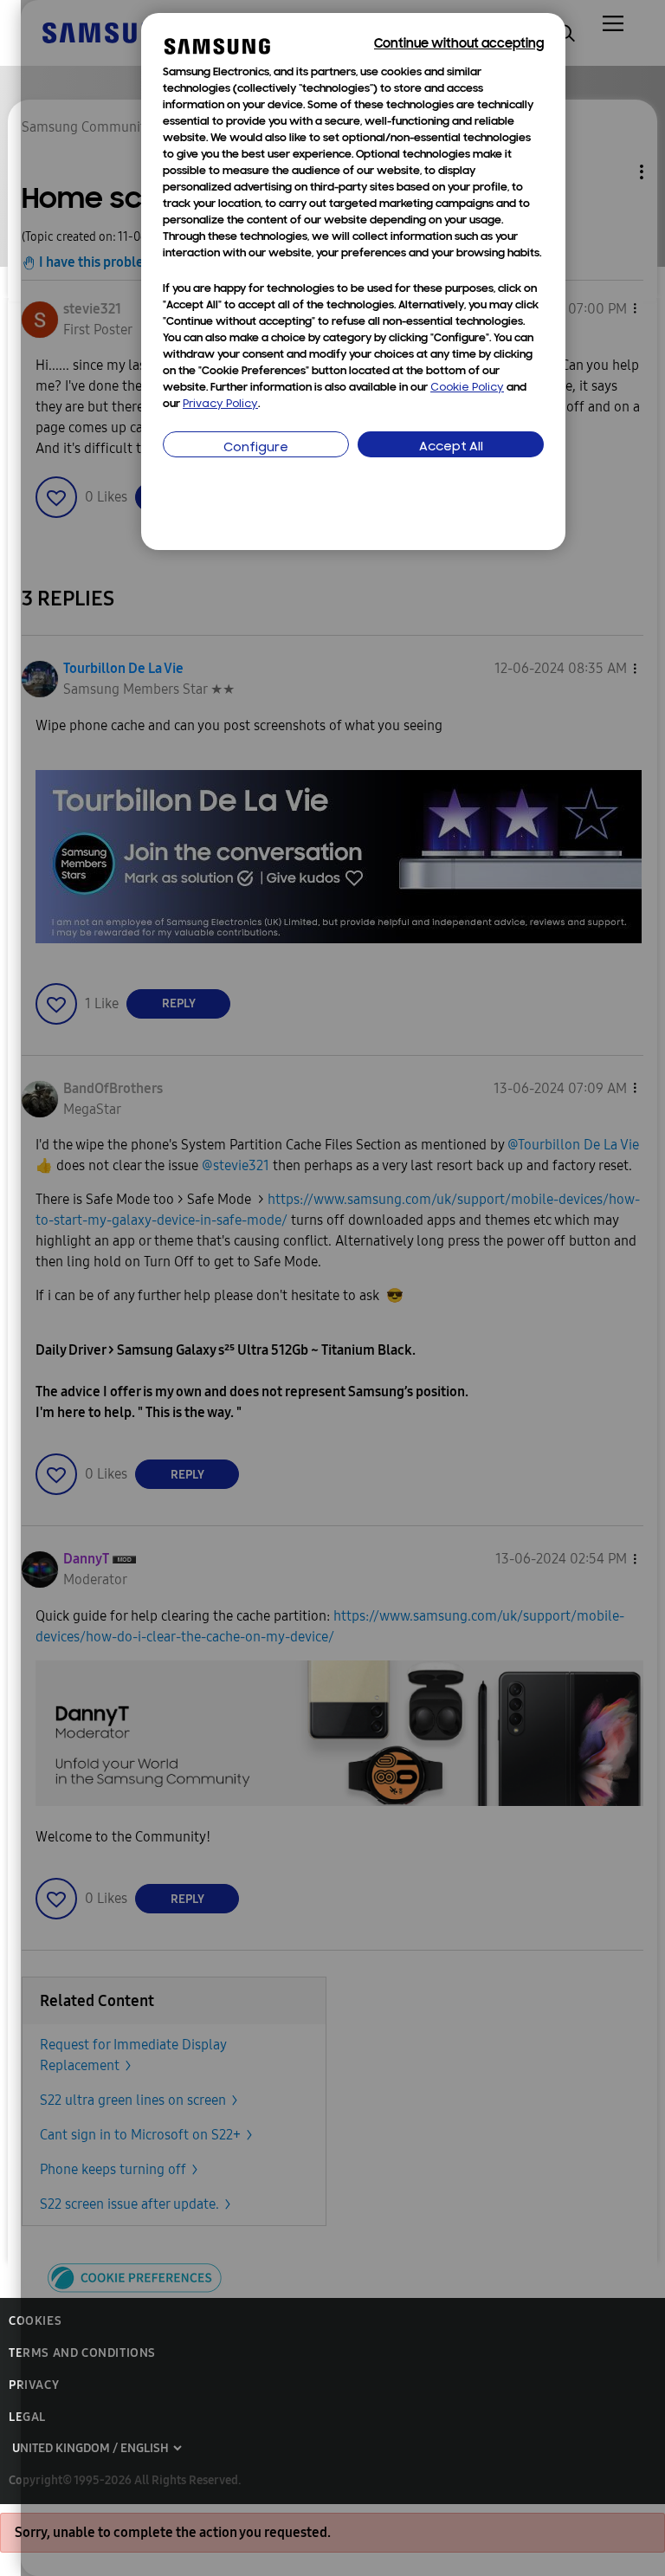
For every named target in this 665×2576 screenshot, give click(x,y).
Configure (256, 448)
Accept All (451, 447)
